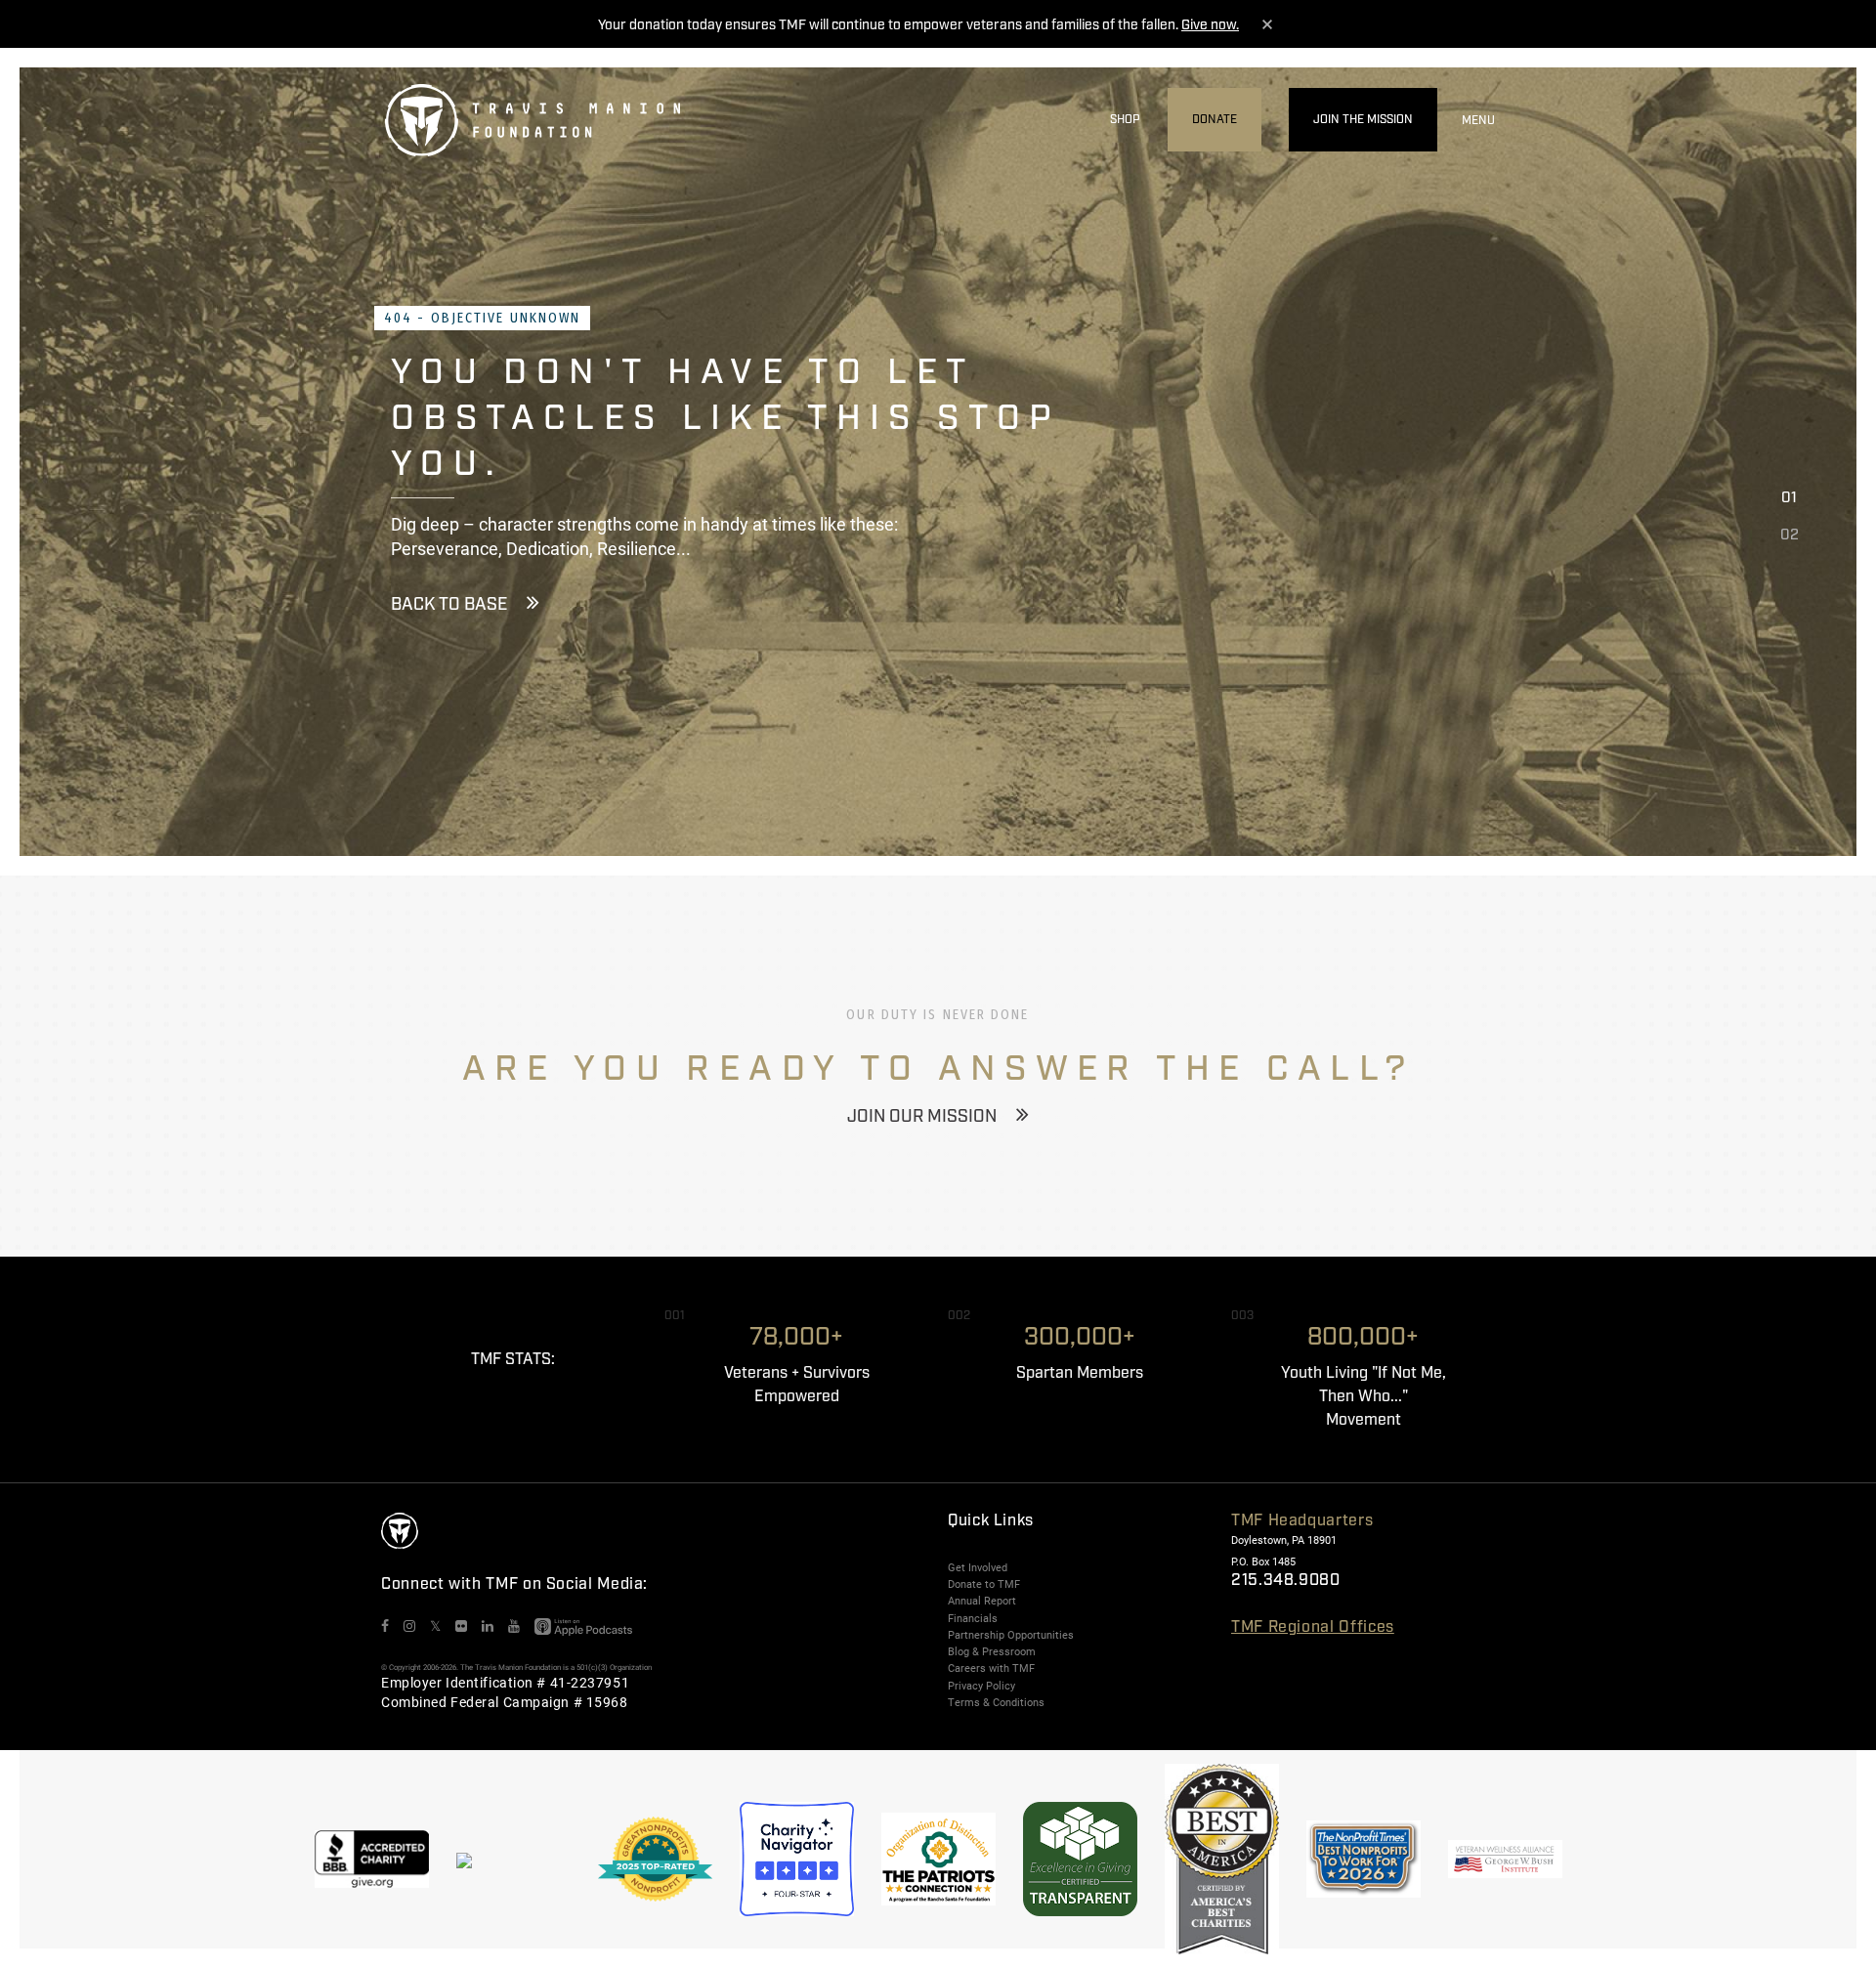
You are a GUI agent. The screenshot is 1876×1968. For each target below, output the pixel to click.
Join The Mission (1363, 120)
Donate (1215, 120)
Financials (973, 1618)
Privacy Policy (981, 1686)
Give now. (1210, 25)
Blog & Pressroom (992, 1651)
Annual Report (982, 1601)
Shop (1125, 120)
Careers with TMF (991, 1668)
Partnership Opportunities (1011, 1635)
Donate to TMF (984, 1584)
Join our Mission (922, 1117)
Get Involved (978, 1567)
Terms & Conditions (996, 1702)
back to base (449, 605)
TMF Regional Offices (1313, 1627)
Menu (1478, 121)
